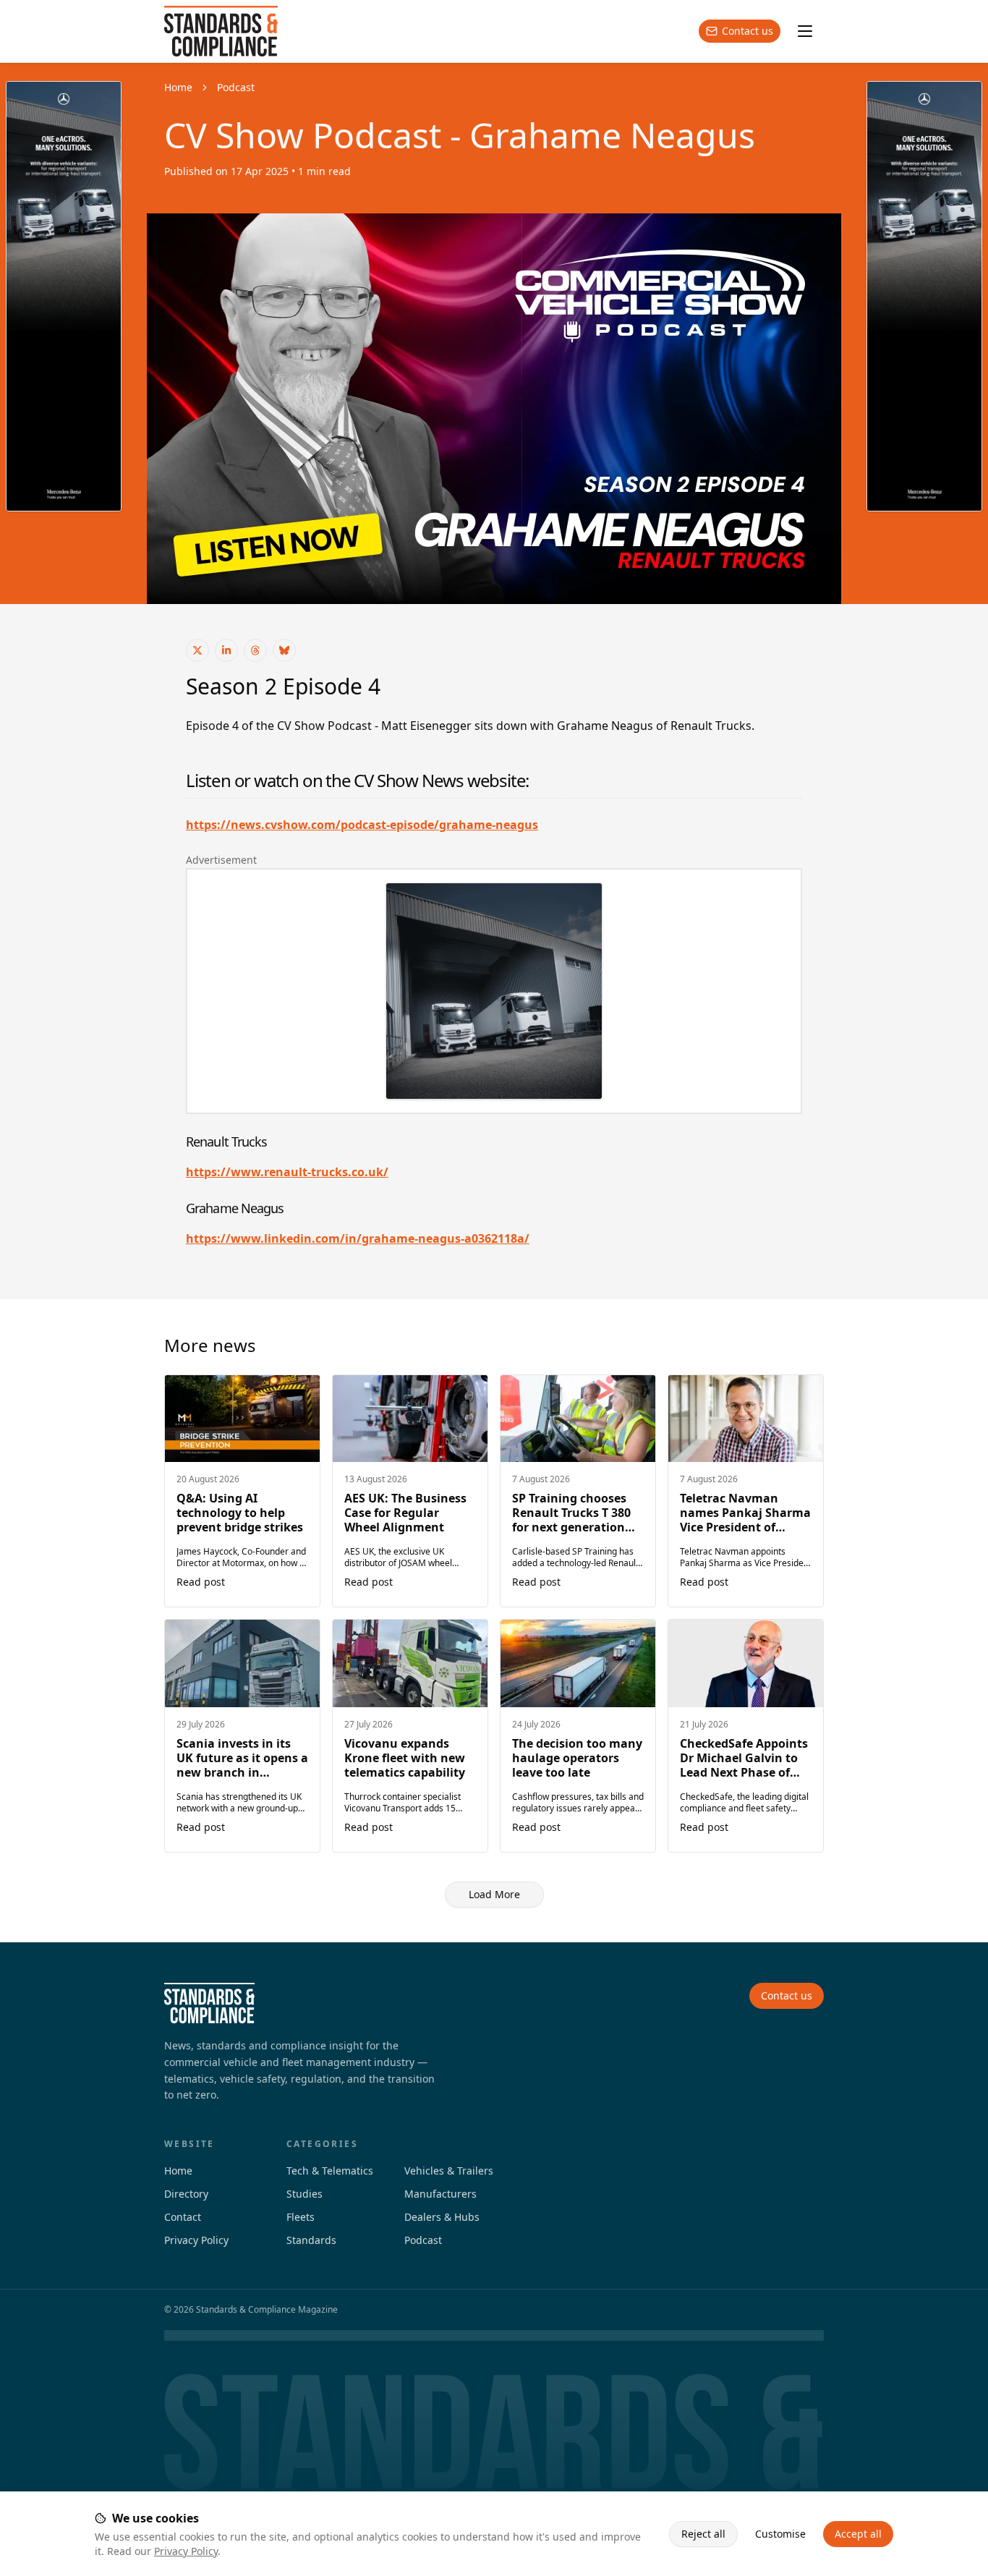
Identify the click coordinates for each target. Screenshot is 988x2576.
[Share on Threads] (255, 650)
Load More (494, 1894)
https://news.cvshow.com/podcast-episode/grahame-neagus (362, 825)
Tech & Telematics (330, 2171)
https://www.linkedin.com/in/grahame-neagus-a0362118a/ (358, 1238)
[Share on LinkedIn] (226, 650)
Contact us (748, 31)
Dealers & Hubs (442, 2217)
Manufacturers (440, 2194)
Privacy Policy (186, 2551)
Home (178, 87)
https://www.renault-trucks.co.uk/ (287, 1172)
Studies (305, 2194)
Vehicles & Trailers (449, 2171)
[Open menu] (805, 31)
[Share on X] (197, 650)
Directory (186, 2194)
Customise (780, 2534)
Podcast (236, 87)
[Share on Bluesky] (284, 650)
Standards (311, 2240)
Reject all (703, 2534)
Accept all (858, 2534)
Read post (201, 1582)
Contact (183, 2217)
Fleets (301, 2217)
